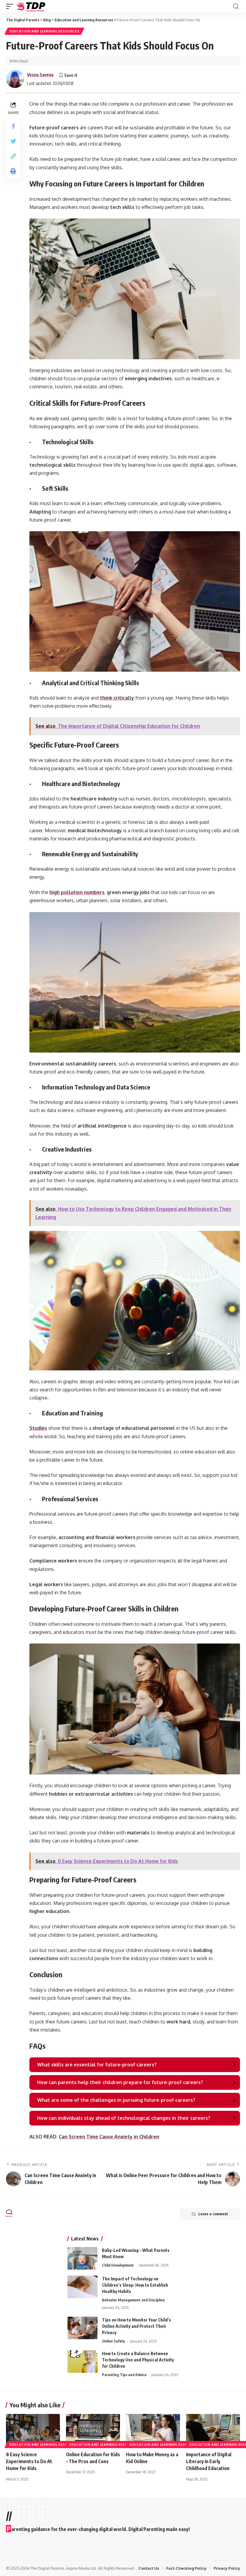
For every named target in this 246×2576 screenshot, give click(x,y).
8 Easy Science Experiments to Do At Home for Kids (29, 2461)
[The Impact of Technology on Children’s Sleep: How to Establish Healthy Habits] (82, 2287)
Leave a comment (213, 2214)
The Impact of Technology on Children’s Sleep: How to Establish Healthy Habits (135, 2285)
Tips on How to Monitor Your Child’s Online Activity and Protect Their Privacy (136, 2326)
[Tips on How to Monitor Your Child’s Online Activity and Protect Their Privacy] (82, 2328)
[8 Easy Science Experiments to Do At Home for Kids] (33, 2430)
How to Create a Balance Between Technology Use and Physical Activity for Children (138, 2360)
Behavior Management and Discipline (133, 2300)
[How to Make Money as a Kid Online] (153, 2430)
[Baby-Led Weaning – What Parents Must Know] (82, 2258)
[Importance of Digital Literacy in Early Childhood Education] (213, 2430)
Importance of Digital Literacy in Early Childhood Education (209, 2461)
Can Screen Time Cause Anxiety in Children (109, 2137)
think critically (117, 698)
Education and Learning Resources (44, 31)
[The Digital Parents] (31, 6)
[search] (236, 6)
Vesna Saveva (40, 74)
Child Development (118, 2265)
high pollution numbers (77, 892)
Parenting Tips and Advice (124, 2375)
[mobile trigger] (11, 6)
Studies (38, 1428)
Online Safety (113, 2341)
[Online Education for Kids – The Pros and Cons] (93, 2430)
